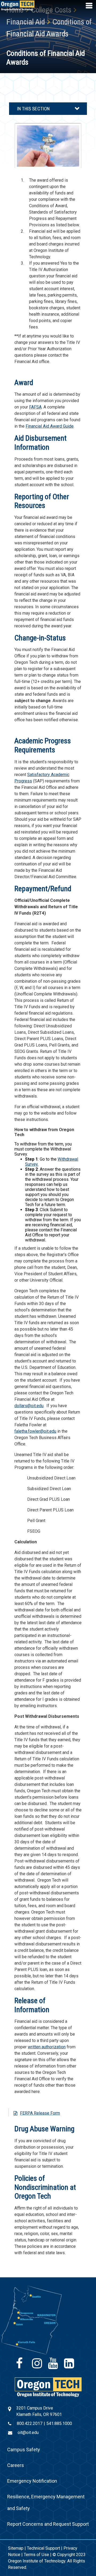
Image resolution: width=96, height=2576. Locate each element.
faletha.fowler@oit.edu (35, 1431)
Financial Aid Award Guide (50, 426)
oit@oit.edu (28, 2433)
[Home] (48, 2387)
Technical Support (43, 2548)
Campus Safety (24, 2450)
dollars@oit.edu (29, 1406)
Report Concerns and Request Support (48, 2524)
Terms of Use (36, 2555)
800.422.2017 (30, 2423)
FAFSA (35, 407)
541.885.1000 (59, 2423)
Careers (16, 2465)
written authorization (47, 2047)
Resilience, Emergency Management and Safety (46, 2502)
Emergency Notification (32, 2481)
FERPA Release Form (40, 2113)
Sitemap (16, 2548)
